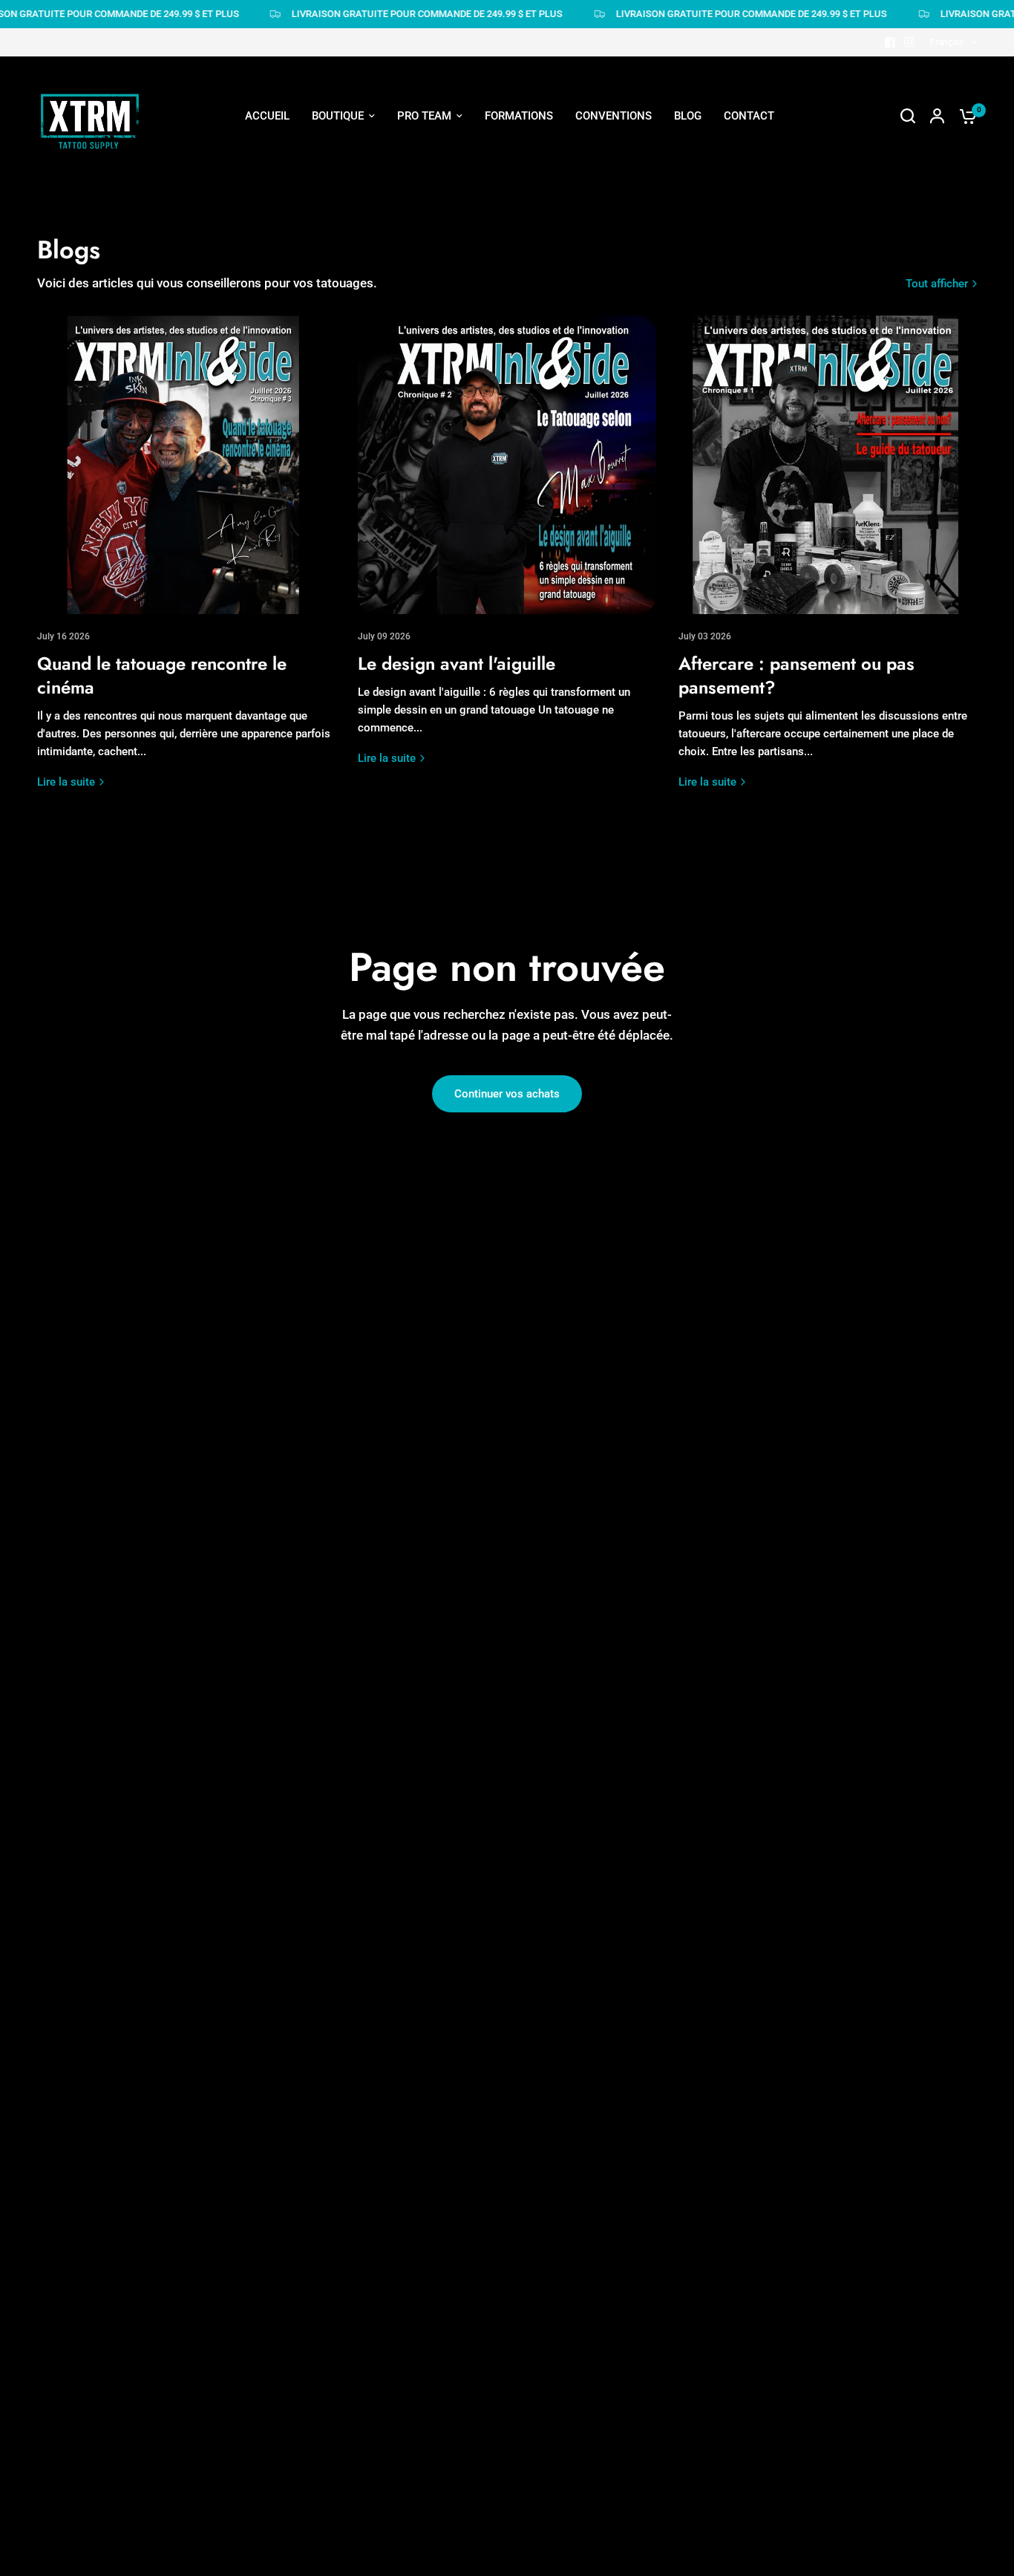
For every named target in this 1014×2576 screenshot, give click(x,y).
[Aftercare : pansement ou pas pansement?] (828, 465)
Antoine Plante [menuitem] (429, 322)
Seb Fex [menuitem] (412, 214)
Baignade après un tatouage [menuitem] (603, 268)
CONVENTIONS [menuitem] (614, 116)
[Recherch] (908, 116)
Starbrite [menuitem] (555, 296)
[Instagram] (909, 42)
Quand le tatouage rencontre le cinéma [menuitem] (630, 187)
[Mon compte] (937, 116)
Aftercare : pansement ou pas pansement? (797, 675)
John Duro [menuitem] (418, 350)
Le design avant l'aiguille (457, 663)
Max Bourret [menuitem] (423, 376)
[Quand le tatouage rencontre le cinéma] (186, 465)
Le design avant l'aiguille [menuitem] (595, 214)
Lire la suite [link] (66, 782)
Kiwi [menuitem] (403, 431)
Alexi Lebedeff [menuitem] (428, 296)
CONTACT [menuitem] (749, 116)
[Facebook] (890, 42)
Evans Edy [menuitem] (417, 458)
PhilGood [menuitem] (416, 404)
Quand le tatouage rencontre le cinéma (162, 675)
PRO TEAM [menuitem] (424, 116)
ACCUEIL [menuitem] (267, 116)
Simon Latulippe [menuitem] (433, 268)
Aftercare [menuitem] (557, 241)
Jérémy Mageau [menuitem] (432, 187)
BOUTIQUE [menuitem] (338, 116)
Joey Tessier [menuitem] (424, 241)
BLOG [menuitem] (688, 116)
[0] (964, 116)
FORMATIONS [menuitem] (519, 116)
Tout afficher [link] (937, 284)
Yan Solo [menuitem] (415, 485)
